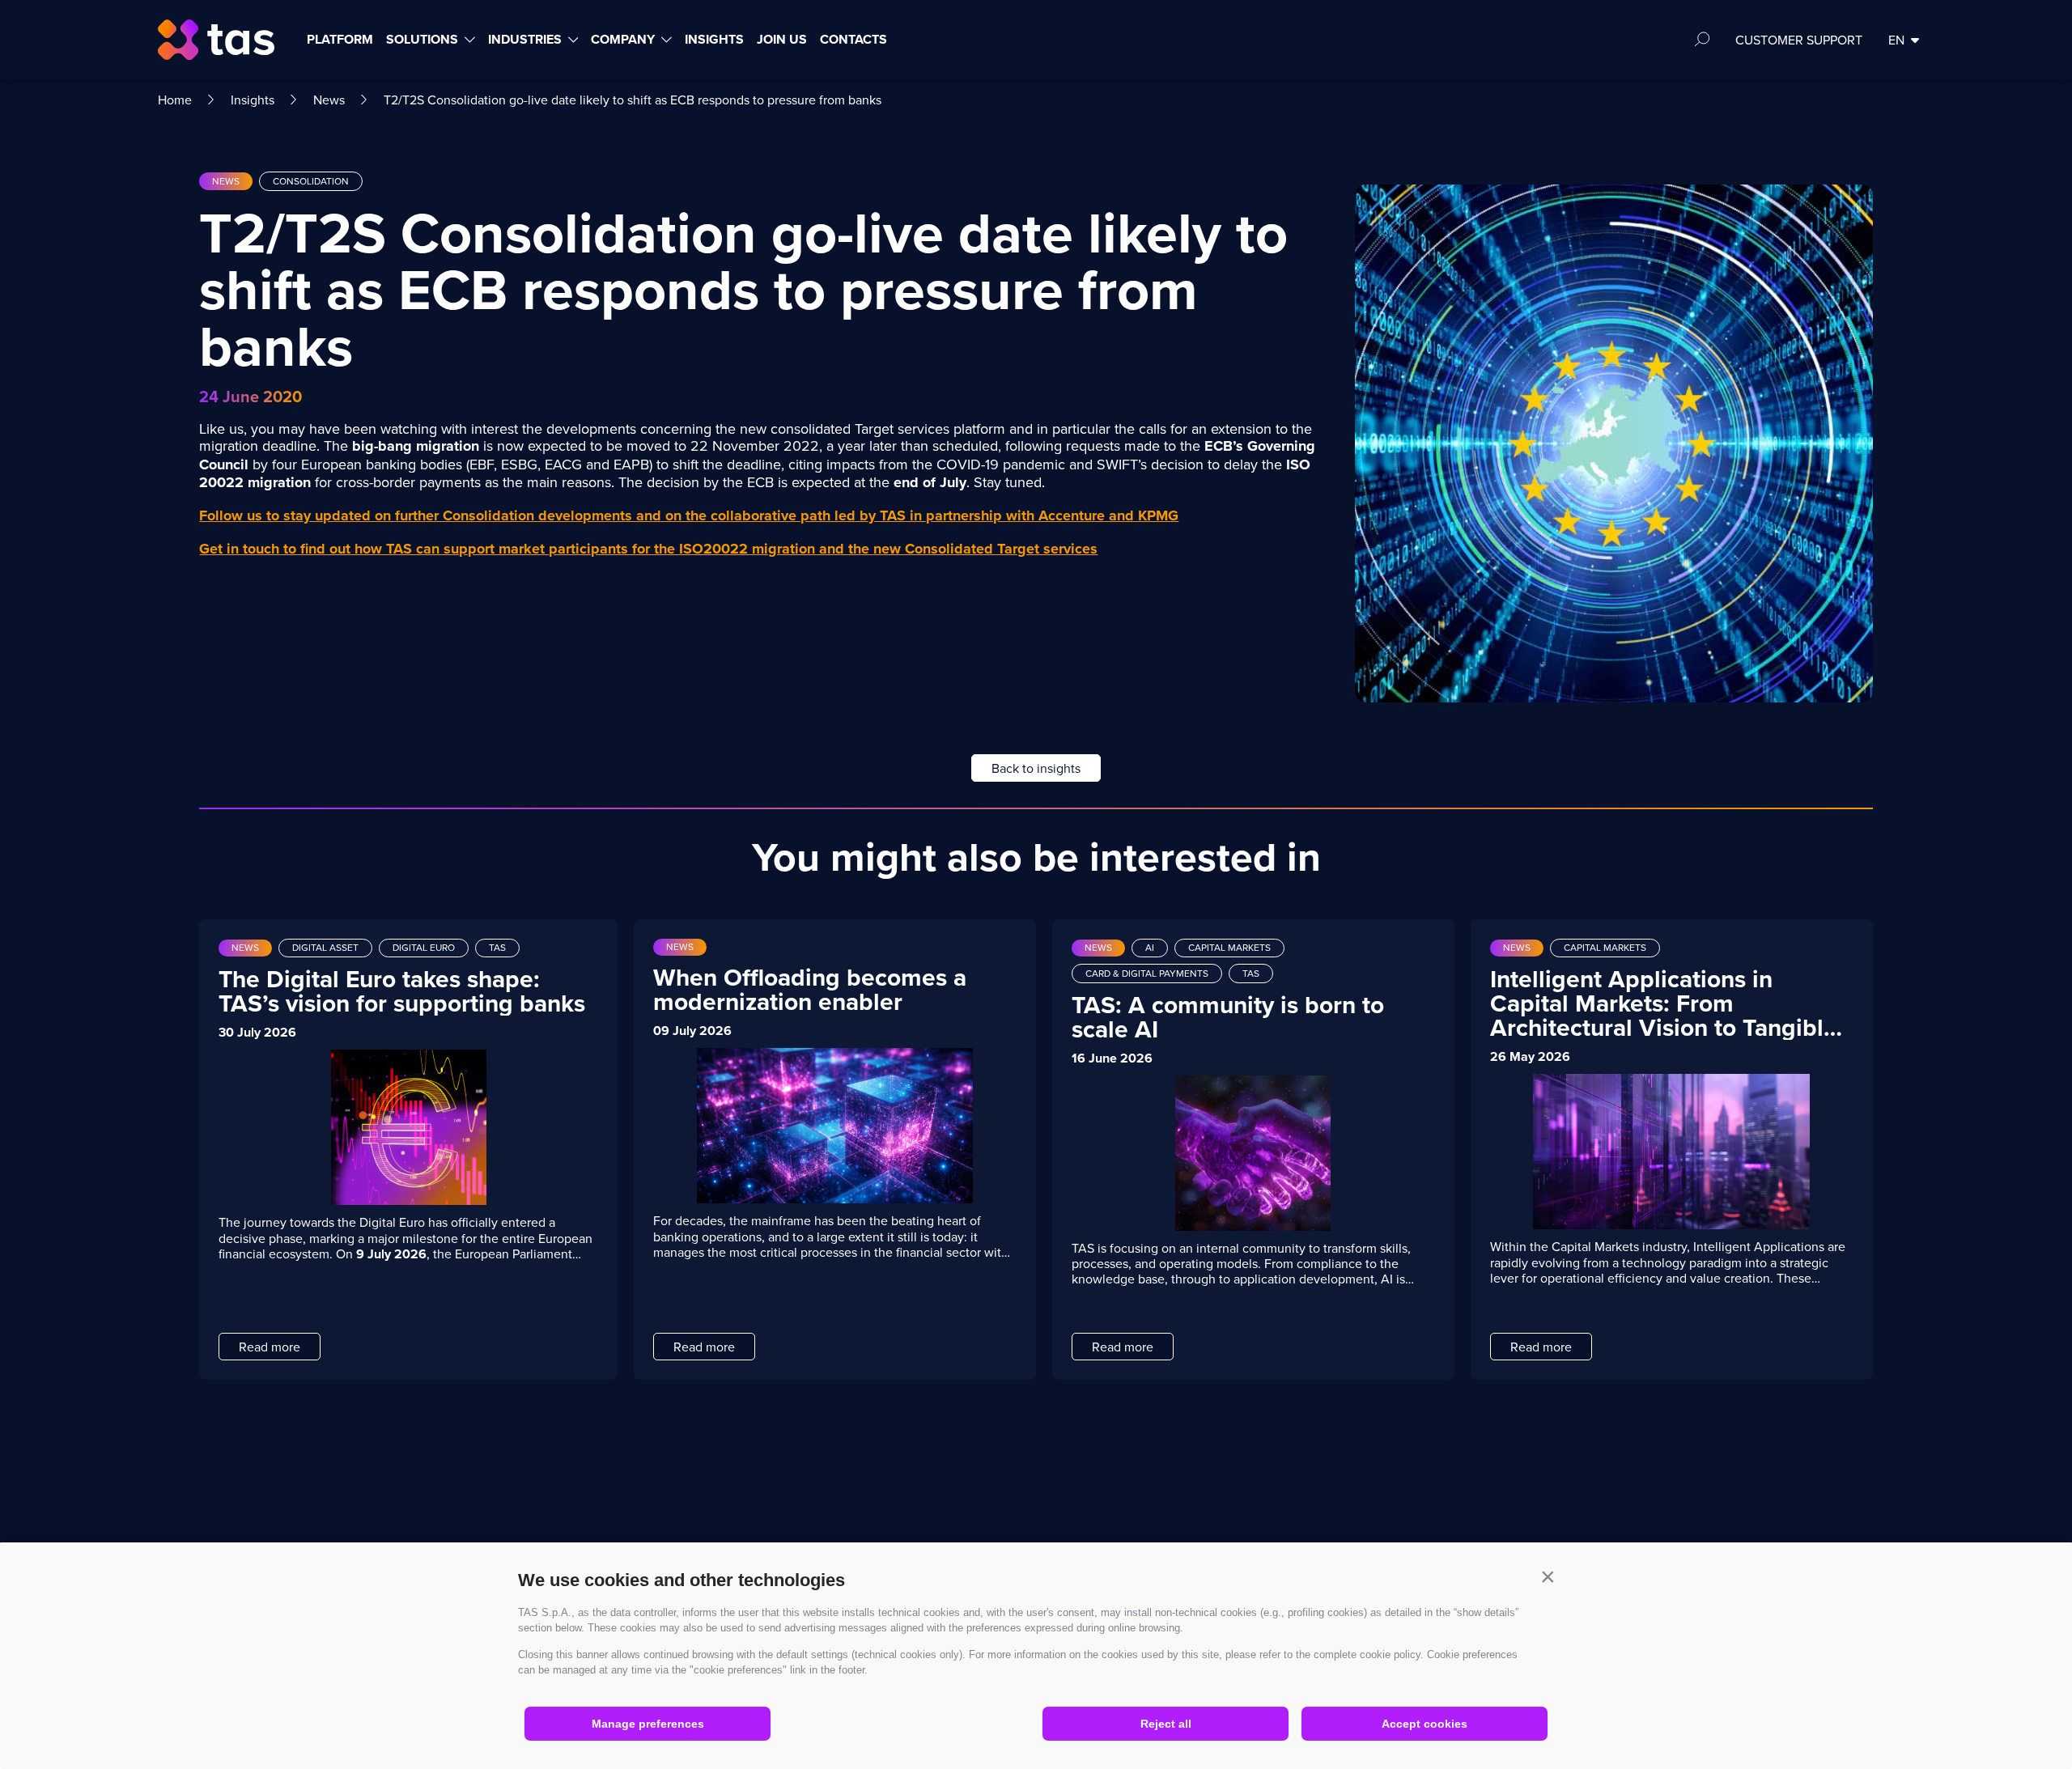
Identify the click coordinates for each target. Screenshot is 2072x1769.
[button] (1548, 1576)
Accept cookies (1424, 1724)
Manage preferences (648, 1724)
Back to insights (1036, 768)
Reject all (1166, 1724)
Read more (270, 1347)
